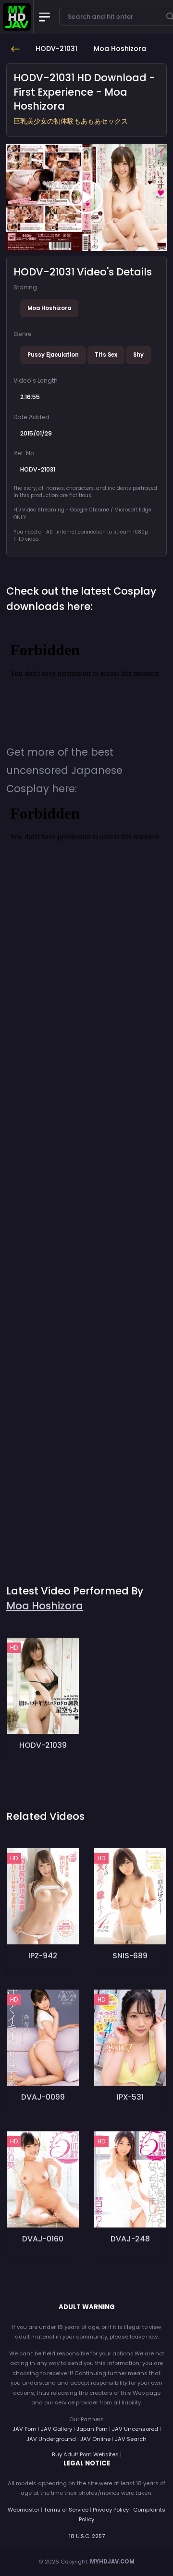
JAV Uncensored (135, 2429)
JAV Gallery (56, 2429)
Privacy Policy (111, 2510)
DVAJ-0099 (43, 2097)
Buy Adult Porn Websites (85, 2454)
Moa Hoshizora (49, 308)
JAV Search (131, 2439)
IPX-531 (130, 2097)
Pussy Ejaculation (53, 355)
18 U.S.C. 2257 (87, 2536)
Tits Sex (106, 355)
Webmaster (24, 2510)
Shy (138, 355)
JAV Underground (51, 2439)
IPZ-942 (43, 1956)
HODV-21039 (43, 1745)
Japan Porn (92, 2429)
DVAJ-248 (130, 2239)
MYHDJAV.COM (112, 2562)
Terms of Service (66, 2510)
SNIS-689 (130, 1956)
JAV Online (95, 2439)
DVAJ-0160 (43, 2239)
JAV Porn (25, 2429)
